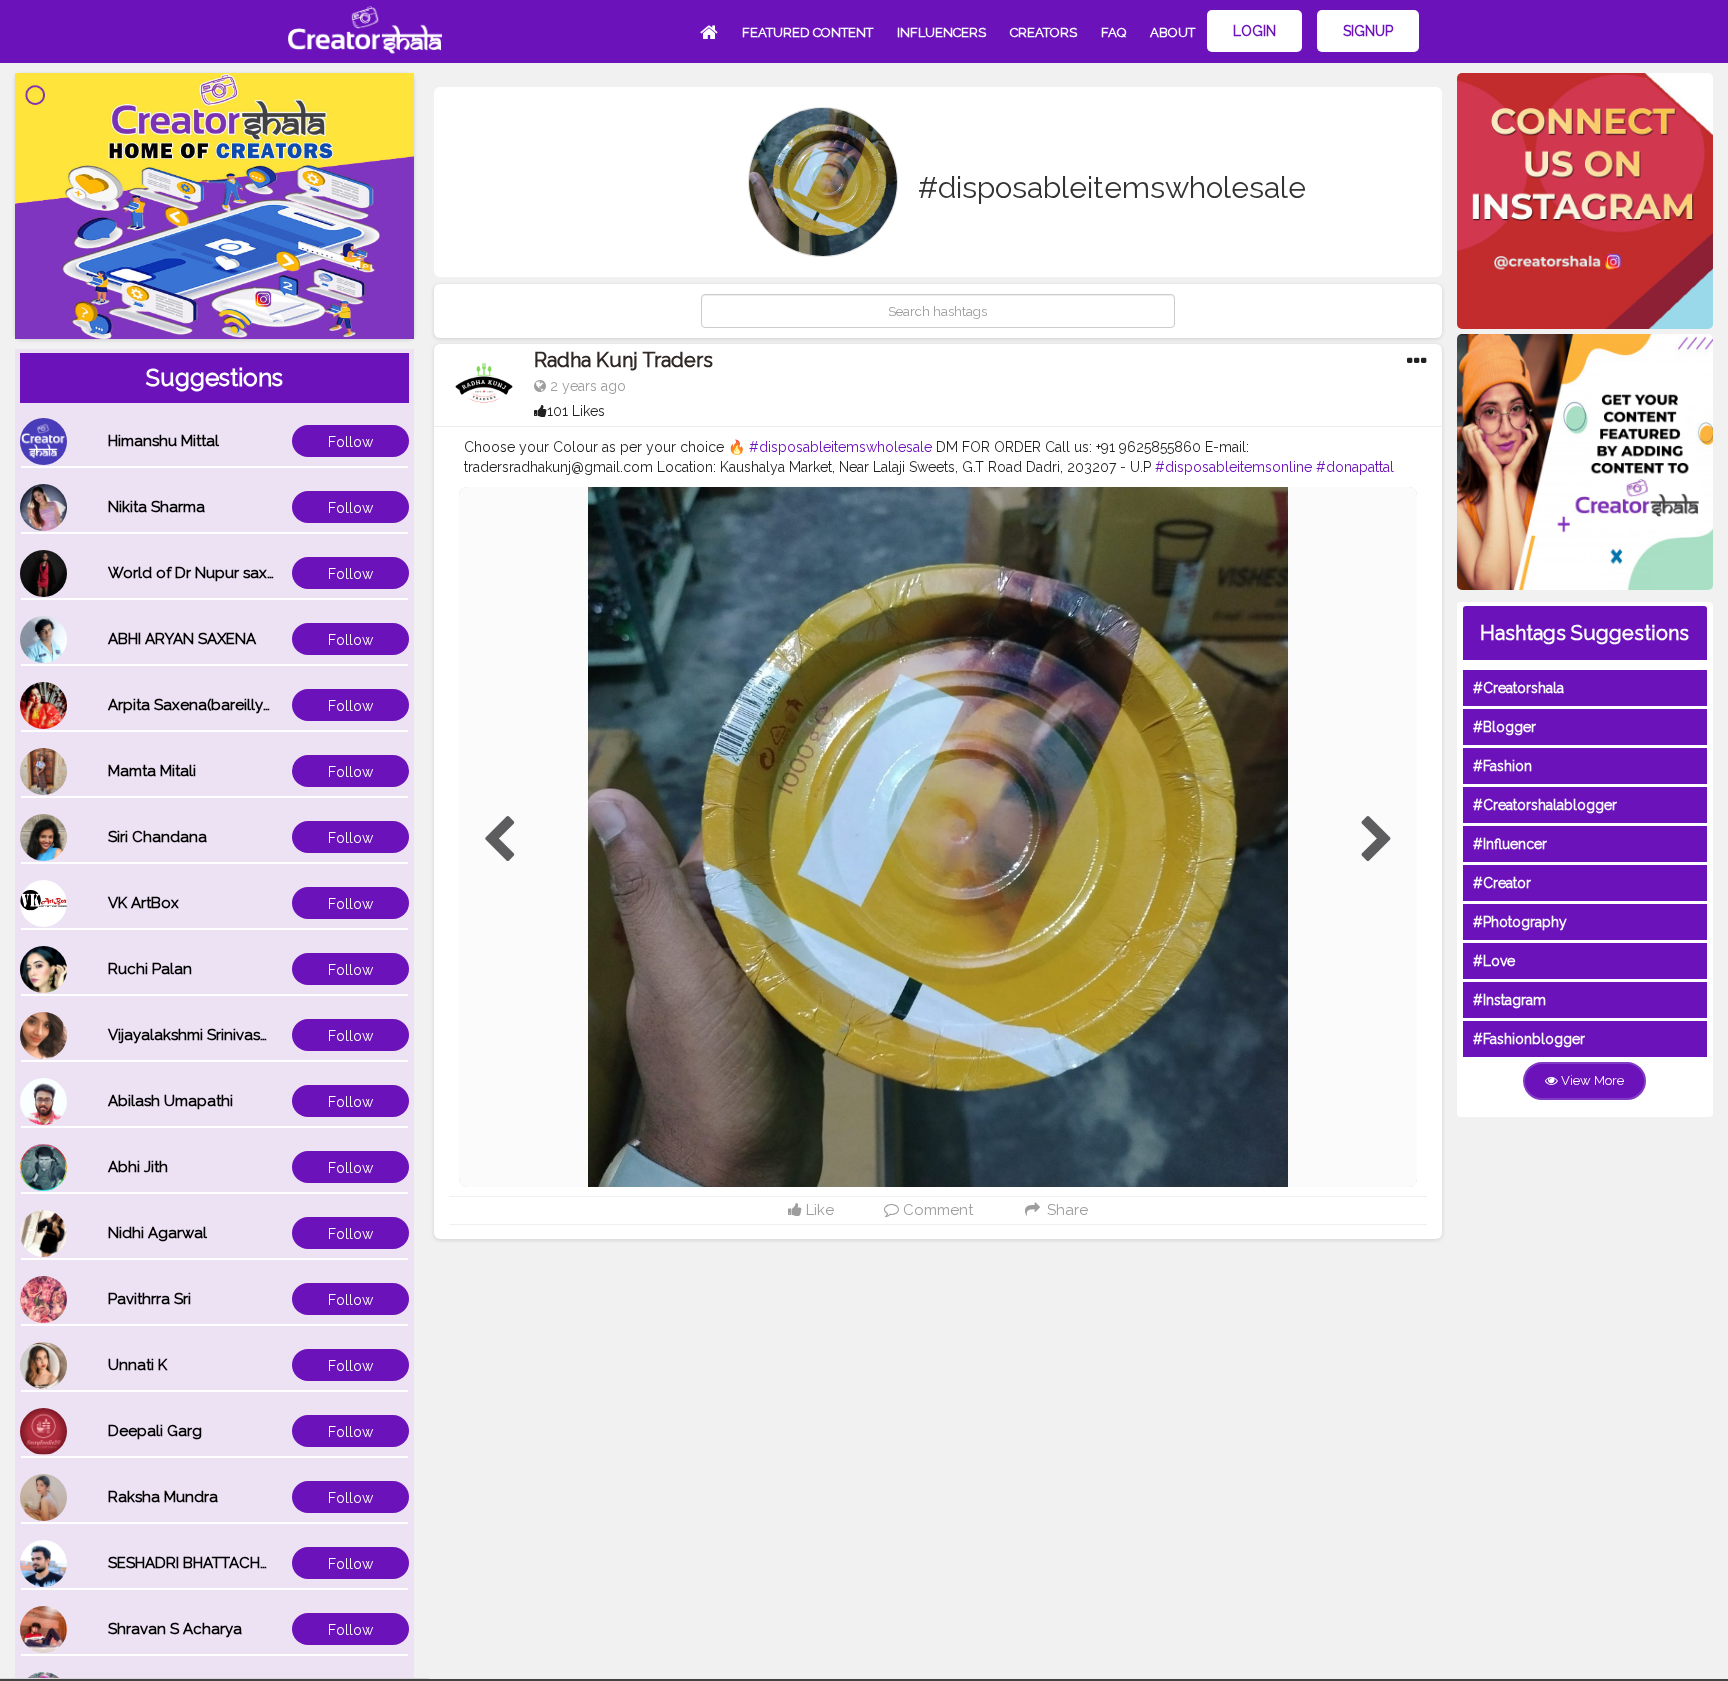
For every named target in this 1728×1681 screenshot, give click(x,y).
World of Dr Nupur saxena (201, 573)
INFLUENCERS (941, 32)
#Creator (1502, 883)
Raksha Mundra (163, 1497)
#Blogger (1504, 727)
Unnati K (137, 1365)
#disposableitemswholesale (840, 447)
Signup (1368, 31)
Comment (936, 1210)
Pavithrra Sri (149, 1299)
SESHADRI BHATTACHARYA (203, 1563)
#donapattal (1355, 467)
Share (1065, 1210)
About (1172, 32)
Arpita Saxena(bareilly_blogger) (221, 705)
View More (1591, 1080)
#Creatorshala (1518, 688)
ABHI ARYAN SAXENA (182, 639)
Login (1254, 31)
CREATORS (1043, 32)
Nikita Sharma (156, 507)
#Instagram (1509, 1000)
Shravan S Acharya (175, 1629)
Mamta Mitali (152, 771)
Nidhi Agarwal (157, 1233)
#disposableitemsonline (1233, 467)
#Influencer (1510, 844)
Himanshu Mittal (163, 441)
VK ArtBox (143, 903)
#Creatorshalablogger (1545, 805)
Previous (499, 840)
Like (818, 1210)
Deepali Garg (155, 1431)
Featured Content (807, 32)
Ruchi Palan (150, 969)
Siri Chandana (157, 837)
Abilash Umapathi (170, 1101)
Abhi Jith (138, 1167)
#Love (1494, 961)
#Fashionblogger (1529, 1039)
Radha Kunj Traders (623, 360)
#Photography (1520, 922)
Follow (350, 442)
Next (1377, 840)
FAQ (1113, 32)
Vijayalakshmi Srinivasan (193, 1035)
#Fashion (1502, 766)
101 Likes (576, 411)
